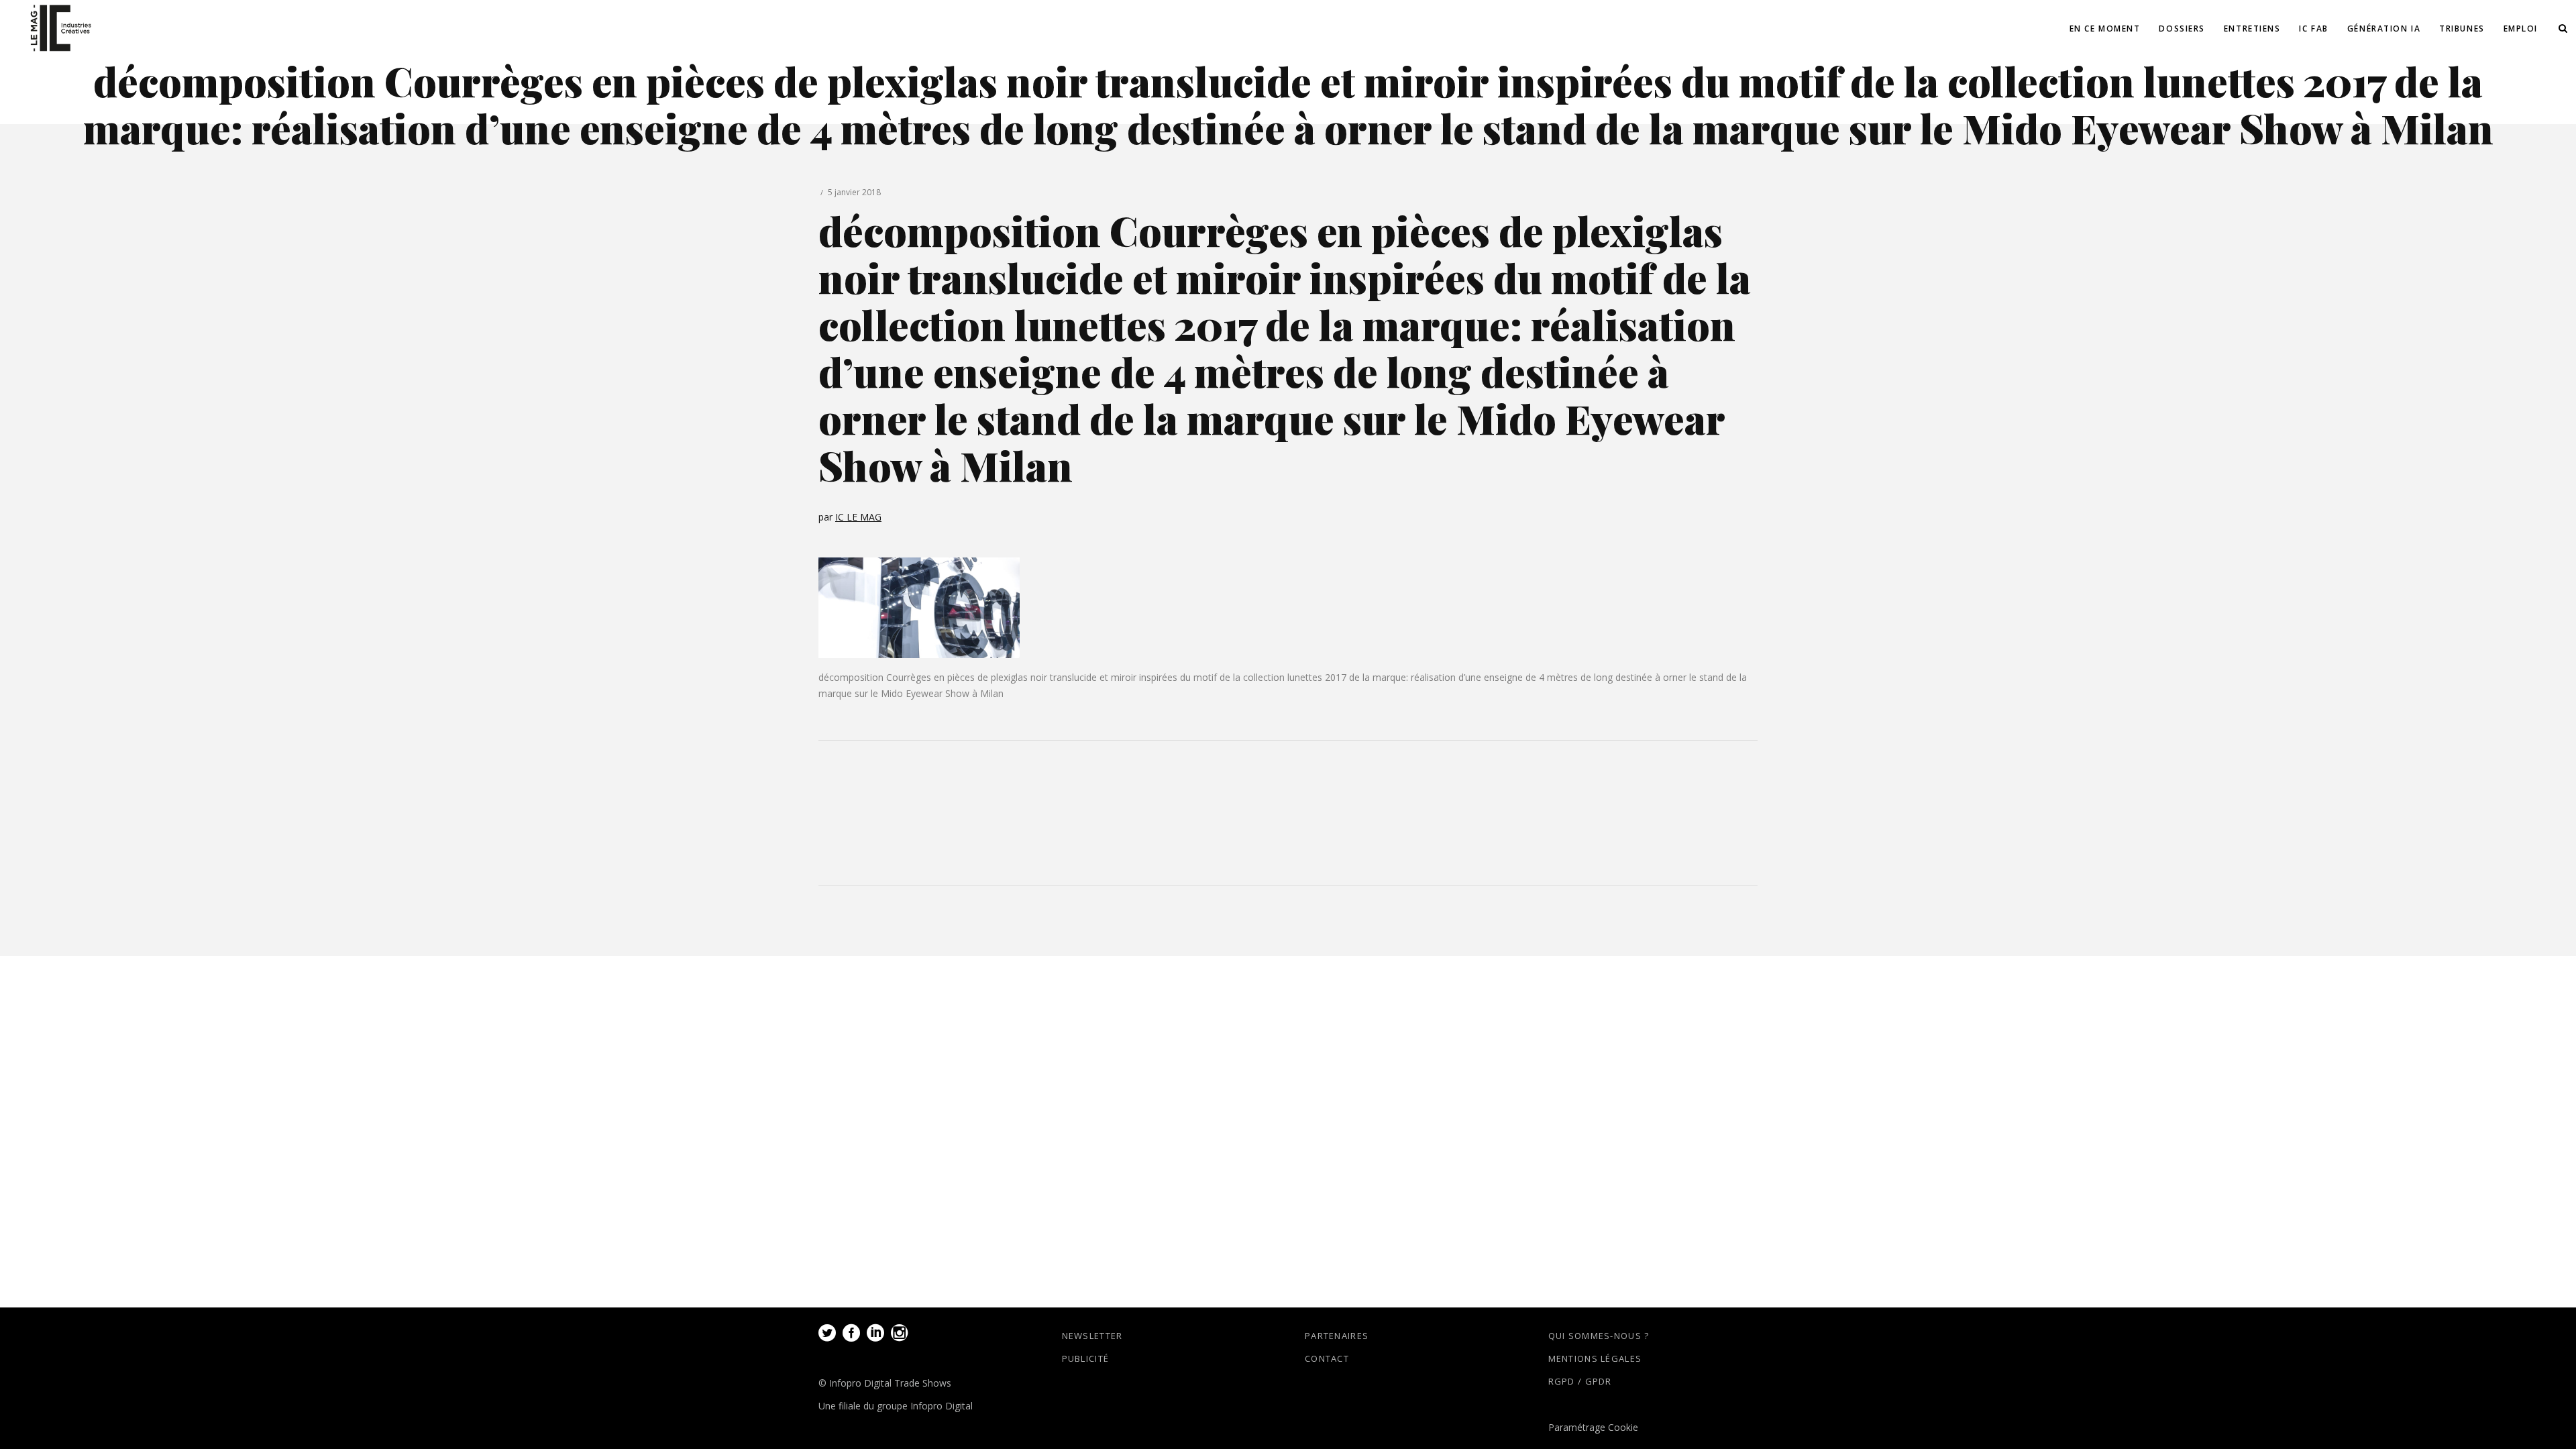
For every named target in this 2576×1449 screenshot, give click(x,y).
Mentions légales (1595, 1358)
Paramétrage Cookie (1593, 1427)
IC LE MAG (858, 517)
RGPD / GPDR (1580, 1381)
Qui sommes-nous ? (1599, 1336)
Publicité (1086, 1358)
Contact (1327, 1358)
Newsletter (1092, 1336)
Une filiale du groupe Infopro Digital (896, 1406)
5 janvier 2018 (854, 192)
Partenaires (1337, 1336)
